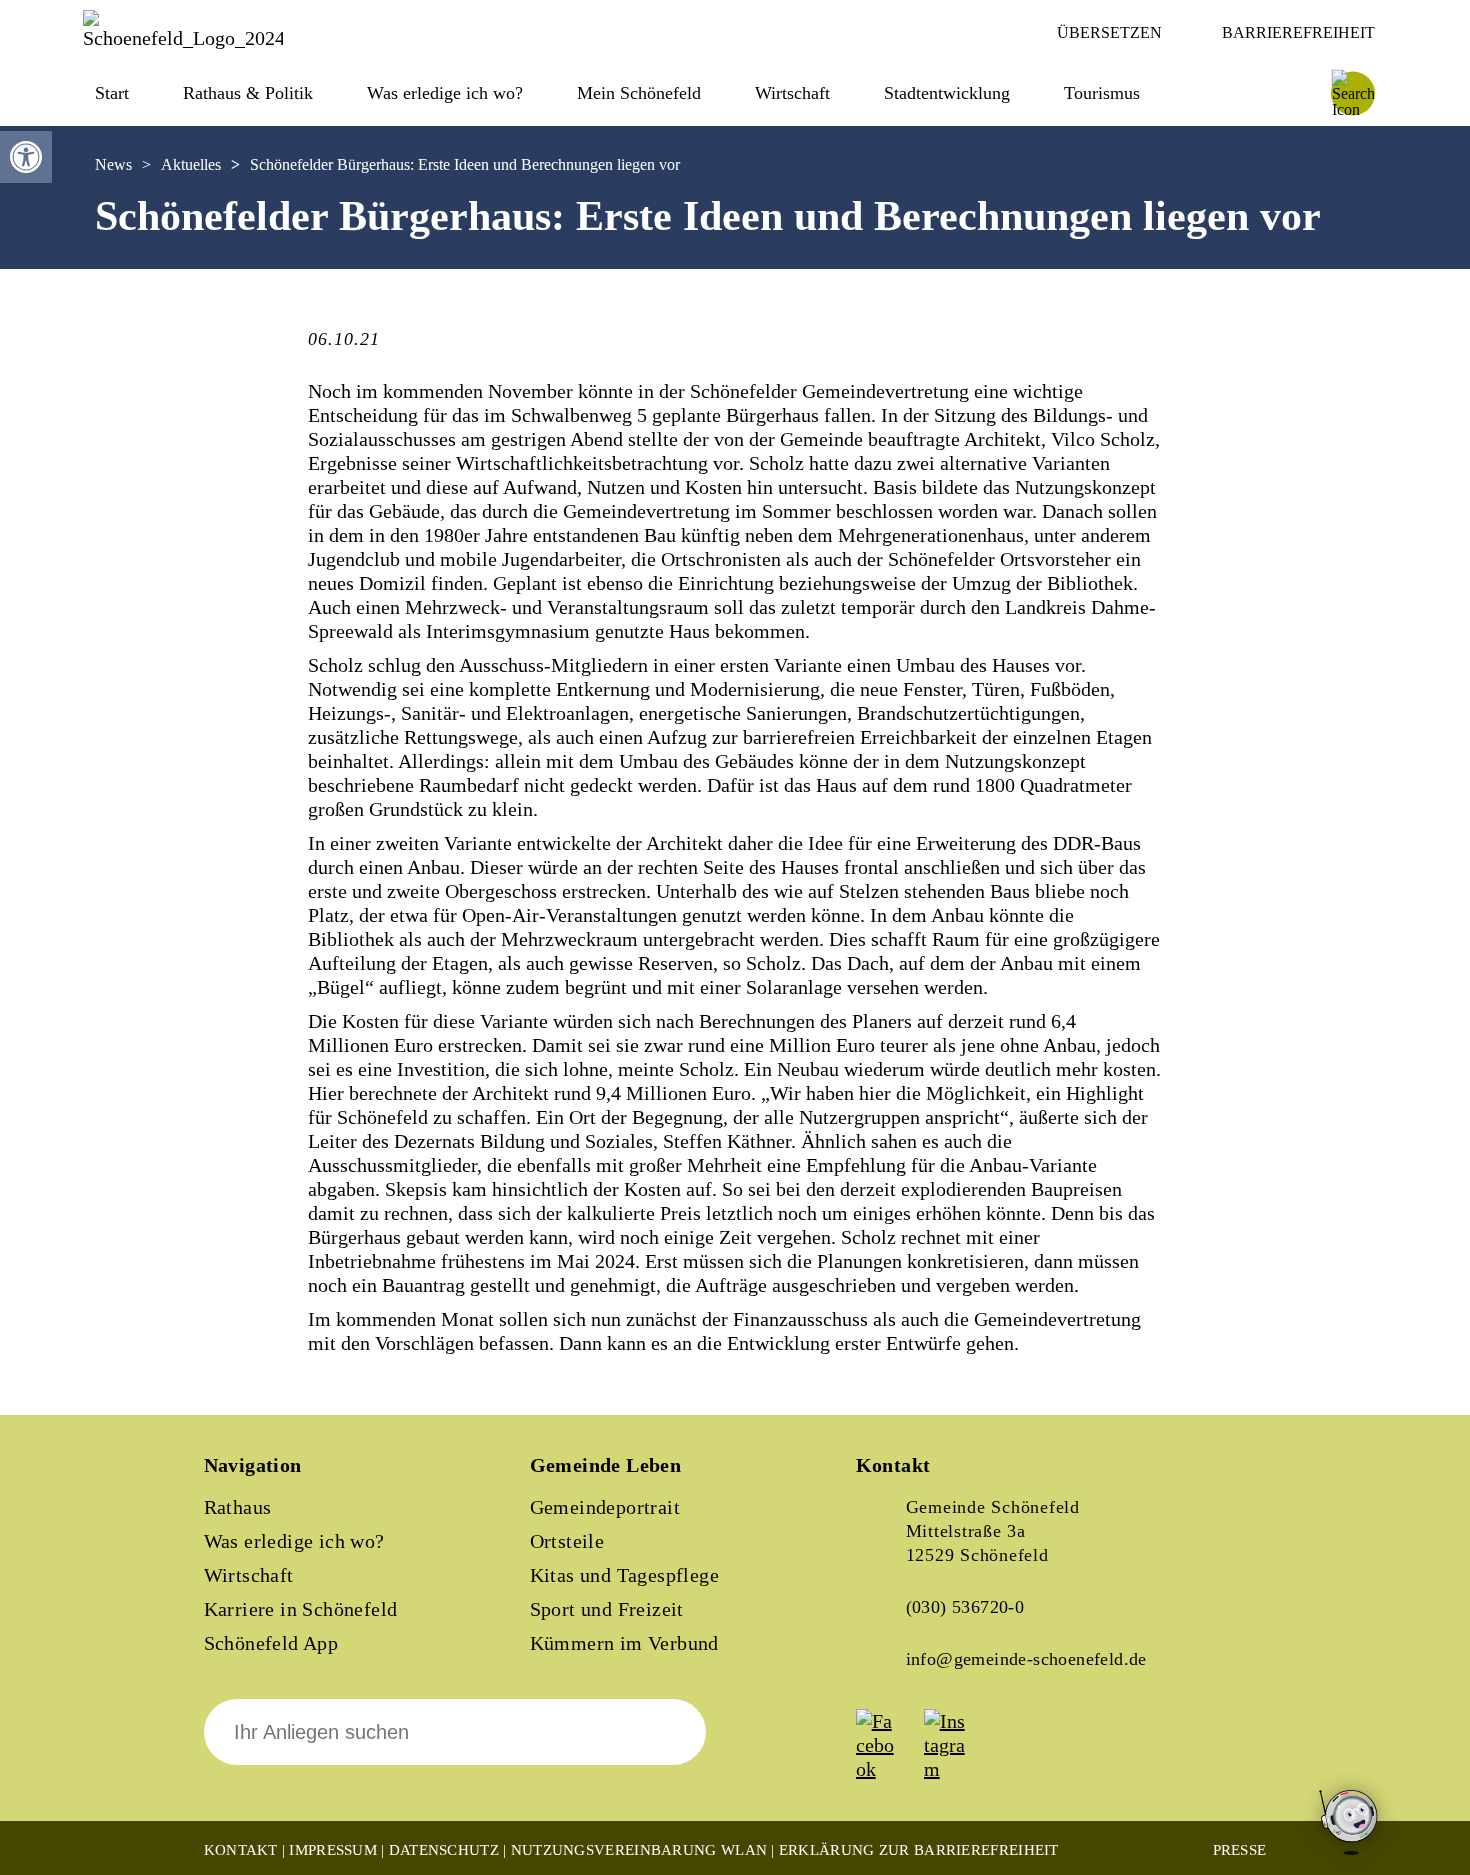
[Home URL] (183, 38)
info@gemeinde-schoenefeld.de (1026, 1659)
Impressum (333, 1850)
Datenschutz (444, 1850)
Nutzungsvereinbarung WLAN (639, 1850)
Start (112, 93)
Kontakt (241, 1850)
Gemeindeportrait (605, 1507)
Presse (1240, 1850)
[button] (26, 157)
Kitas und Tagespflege (624, 1575)
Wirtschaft (249, 1575)
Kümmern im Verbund (624, 1643)
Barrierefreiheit (1298, 32)
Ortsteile (567, 1541)
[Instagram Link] (956, 1769)
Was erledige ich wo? (445, 93)
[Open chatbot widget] (1350, 1823)
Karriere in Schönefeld (301, 1609)
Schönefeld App (271, 1643)
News (113, 164)
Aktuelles (191, 164)
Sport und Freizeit (607, 1609)
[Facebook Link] (888, 1769)
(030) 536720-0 (965, 1607)
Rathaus (238, 1507)
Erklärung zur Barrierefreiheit (919, 1850)
